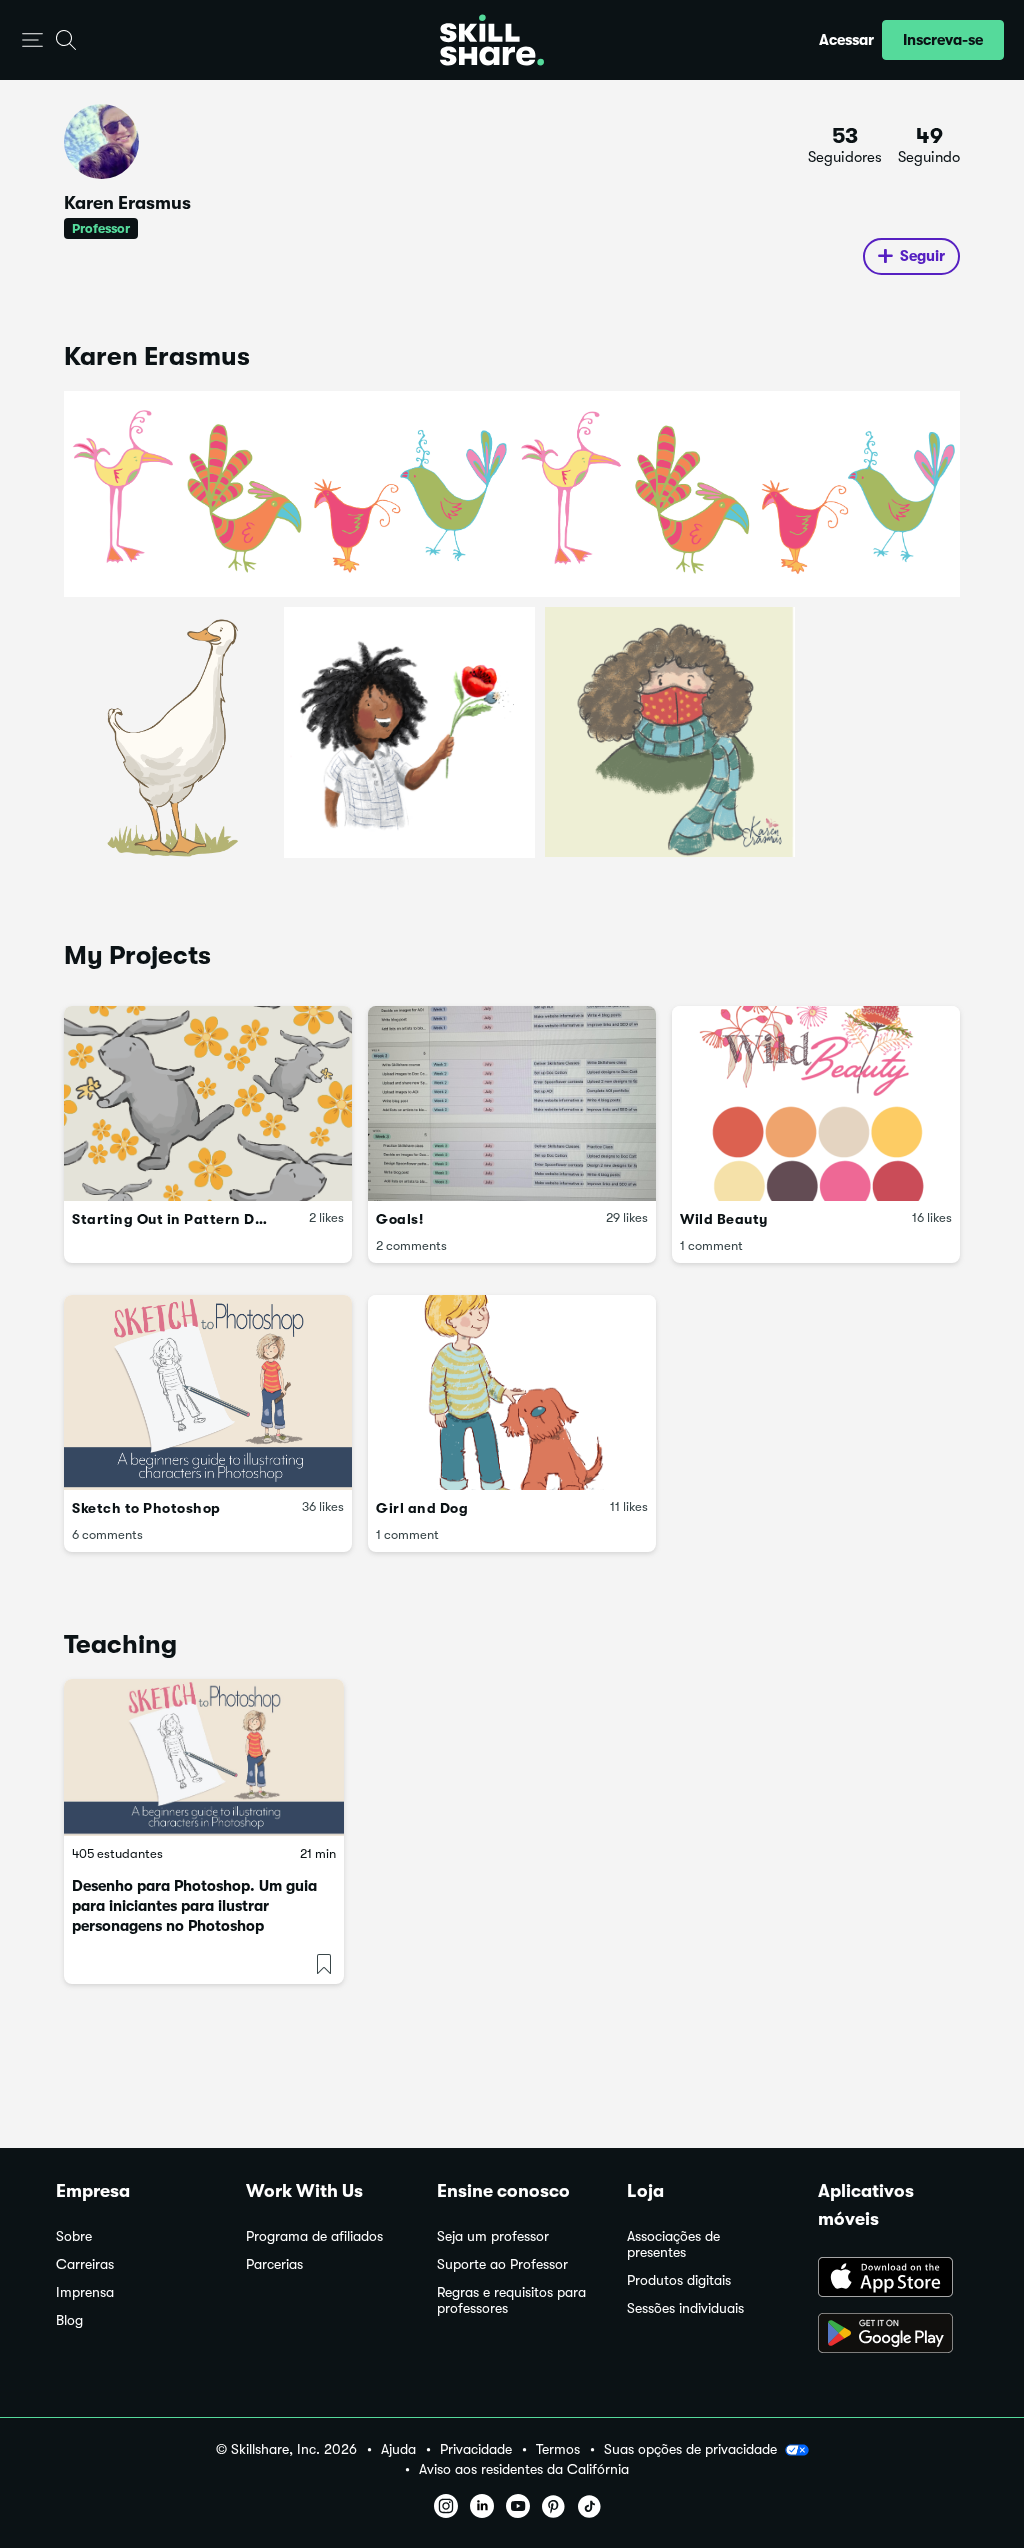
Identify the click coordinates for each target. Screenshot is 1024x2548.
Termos (558, 2449)
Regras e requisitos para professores (511, 2300)
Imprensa (85, 2292)
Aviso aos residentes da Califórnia (524, 2469)
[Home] (492, 40)
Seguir (922, 256)
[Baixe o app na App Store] (893, 2279)
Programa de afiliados (314, 2236)
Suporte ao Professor (502, 2264)
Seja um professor (493, 2236)
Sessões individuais (685, 2308)
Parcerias (274, 2264)
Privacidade (476, 2449)
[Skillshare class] (204, 1757)
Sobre (74, 2236)
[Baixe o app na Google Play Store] (893, 2335)
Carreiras (85, 2264)
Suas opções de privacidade (690, 2449)
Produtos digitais (679, 2280)
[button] (32, 40)
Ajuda (398, 2449)
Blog (69, 2320)
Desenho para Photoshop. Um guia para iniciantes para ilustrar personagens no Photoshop (194, 1906)
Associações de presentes (673, 2244)
